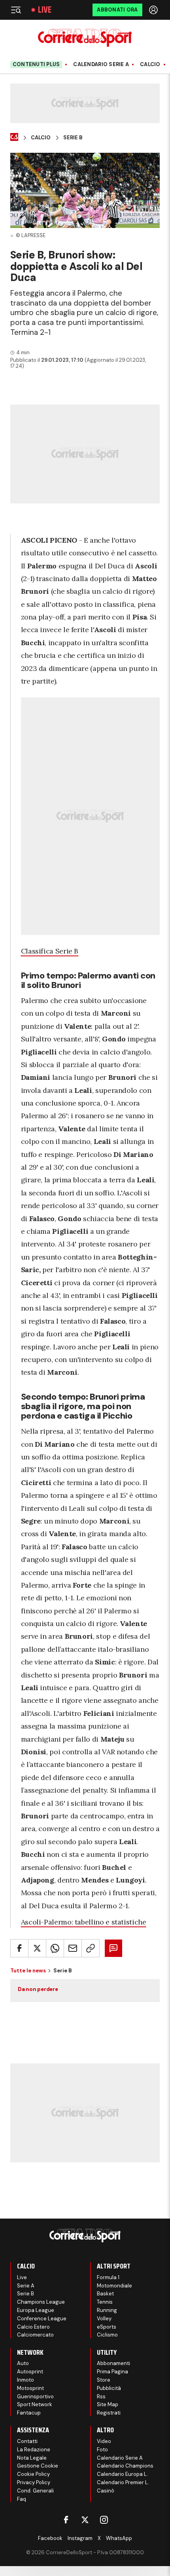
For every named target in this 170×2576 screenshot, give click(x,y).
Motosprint (30, 2388)
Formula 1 (108, 2277)
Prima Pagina (112, 2372)
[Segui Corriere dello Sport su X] (85, 2520)
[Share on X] (37, 1948)
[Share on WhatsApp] (55, 1948)
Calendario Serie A (101, 65)
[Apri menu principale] (16, 10)
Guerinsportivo (35, 2396)
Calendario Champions (125, 2466)
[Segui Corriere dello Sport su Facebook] (66, 2520)
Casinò (106, 2491)
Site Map (108, 2404)
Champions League (41, 2302)
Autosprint (30, 2372)
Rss (101, 2396)
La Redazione (34, 2450)
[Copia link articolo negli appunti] (91, 1948)
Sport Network (35, 2404)
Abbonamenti (113, 2363)
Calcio (150, 65)
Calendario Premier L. (123, 2482)
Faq (22, 2499)
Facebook (50, 2538)
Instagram (80, 2538)
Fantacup (29, 2413)
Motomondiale (114, 2286)
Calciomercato (35, 2335)
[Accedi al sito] (154, 10)
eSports (107, 2327)
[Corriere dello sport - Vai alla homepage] (85, 38)
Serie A (26, 2286)
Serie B (73, 138)
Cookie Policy (33, 2474)
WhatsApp (119, 2538)
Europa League (36, 2310)
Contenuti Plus (36, 64)
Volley (104, 2319)
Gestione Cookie (38, 2466)
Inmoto (25, 2380)
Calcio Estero (33, 2327)
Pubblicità (109, 2388)
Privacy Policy (34, 2482)
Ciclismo (107, 2335)
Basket (105, 2294)
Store (104, 2380)
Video (104, 2441)
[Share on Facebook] (19, 1948)
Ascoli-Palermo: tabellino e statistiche (84, 1922)
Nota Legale (32, 2458)
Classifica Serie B (50, 951)
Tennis (105, 2302)
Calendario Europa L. (122, 2474)
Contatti (27, 2441)
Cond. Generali (35, 2491)
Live (45, 10)
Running (107, 2310)
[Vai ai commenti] (113, 1948)
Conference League (42, 2319)
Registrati (109, 2413)
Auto (23, 2363)
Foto (102, 2450)
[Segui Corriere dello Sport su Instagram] (104, 2520)
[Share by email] (73, 1948)
